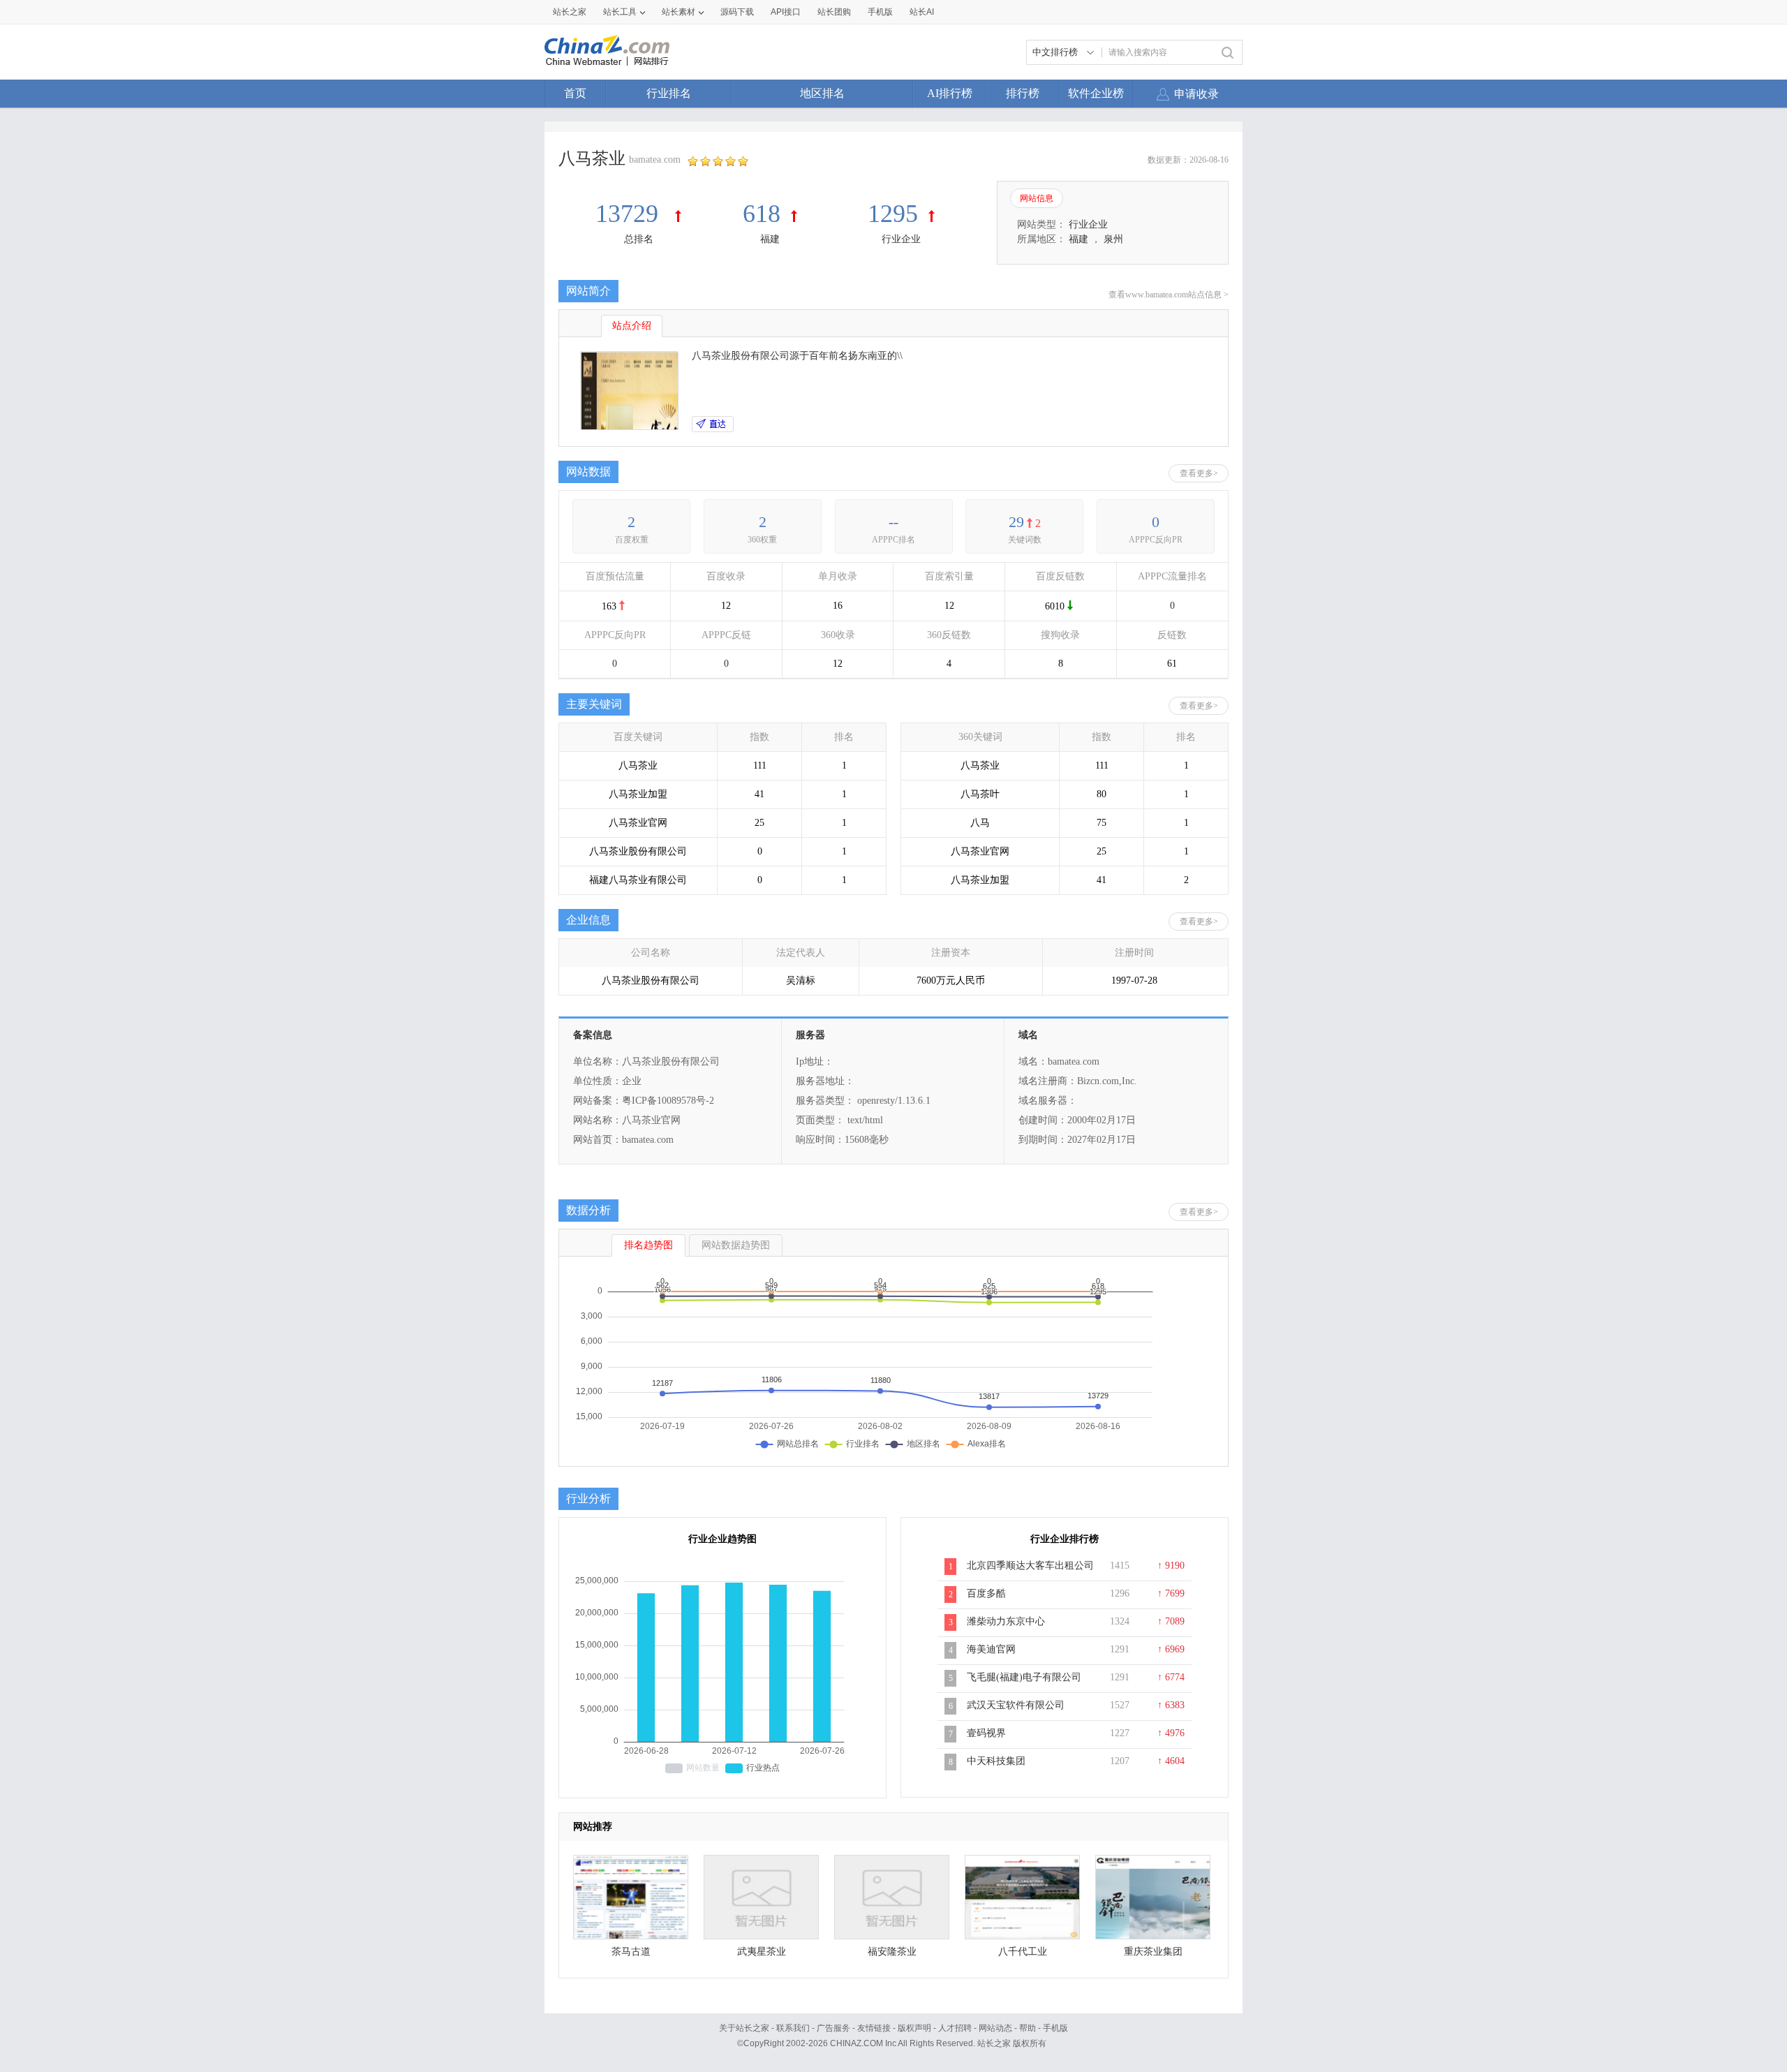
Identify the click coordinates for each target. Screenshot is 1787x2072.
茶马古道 (631, 1952)
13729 (630, 214)
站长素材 (679, 12)
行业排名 (669, 93)
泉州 (1113, 239)
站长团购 (834, 12)
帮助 (1028, 2028)
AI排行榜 (950, 93)
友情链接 (874, 2028)
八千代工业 (1023, 1952)
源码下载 (737, 12)
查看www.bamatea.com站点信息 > (1169, 295)
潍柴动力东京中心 (1006, 1621)
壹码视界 (986, 1733)
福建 (770, 239)
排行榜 (1023, 93)
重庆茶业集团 (1153, 1952)
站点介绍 (632, 326)
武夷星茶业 (762, 1952)
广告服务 (833, 2028)
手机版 (1055, 2028)
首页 (575, 93)
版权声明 (914, 2028)
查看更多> (1199, 473)
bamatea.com (655, 160)
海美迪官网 (991, 1649)
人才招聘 (955, 2028)
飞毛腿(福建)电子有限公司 (1024, 1677)
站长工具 (620, 12)
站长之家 (570, 12)
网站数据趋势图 (736, 1245)
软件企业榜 (1096, 93)
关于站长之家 (744, 2028)
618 (762, 214)
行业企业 (901, 239)
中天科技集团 (996, 1761)
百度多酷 (986, 1593)
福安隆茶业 (892, 1952)
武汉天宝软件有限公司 (1016, 1705)
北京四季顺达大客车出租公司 (1030, 1566)
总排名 (639, 239)
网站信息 (1037, 198)
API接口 (786, 12)
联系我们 (793, 2028)
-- (893, 522)
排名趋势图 (648, 1245)
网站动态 (995, 2028)
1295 (893, 214)
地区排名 (822, 93)
